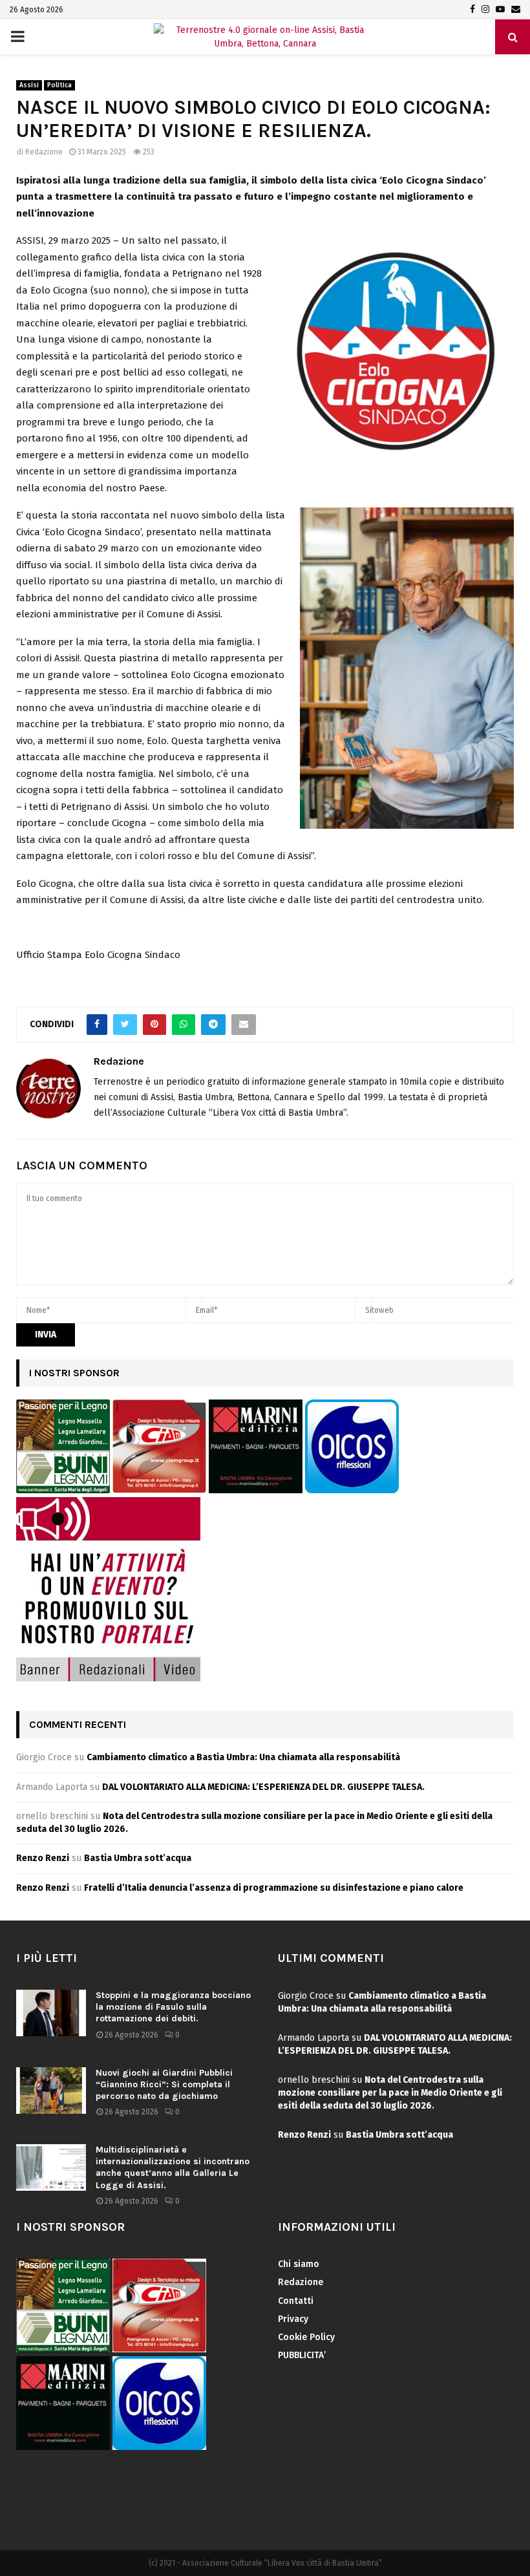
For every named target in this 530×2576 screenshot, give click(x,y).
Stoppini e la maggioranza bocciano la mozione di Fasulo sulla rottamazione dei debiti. (173, 2007)
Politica (59, 85)
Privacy (293, 2319)
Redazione (44, 152)
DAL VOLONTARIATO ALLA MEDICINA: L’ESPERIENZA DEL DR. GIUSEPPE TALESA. (263, 1787)
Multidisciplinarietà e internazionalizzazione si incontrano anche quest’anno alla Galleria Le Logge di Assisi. (173, 2167)
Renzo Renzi (43, 1858)
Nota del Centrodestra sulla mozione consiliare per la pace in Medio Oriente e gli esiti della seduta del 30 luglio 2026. (390, 2092)
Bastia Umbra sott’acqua (138, 1858)
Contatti (296, 2301)
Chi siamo (299, 2264)
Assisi (29, 85)
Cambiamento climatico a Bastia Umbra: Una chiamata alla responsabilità (243, 1757)
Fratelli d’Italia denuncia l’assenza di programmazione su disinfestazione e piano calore (274, 1888)
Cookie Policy (306, 2337)
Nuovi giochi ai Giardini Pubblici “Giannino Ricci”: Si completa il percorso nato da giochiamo (164, 2084)
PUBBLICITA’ (302, 2355)
